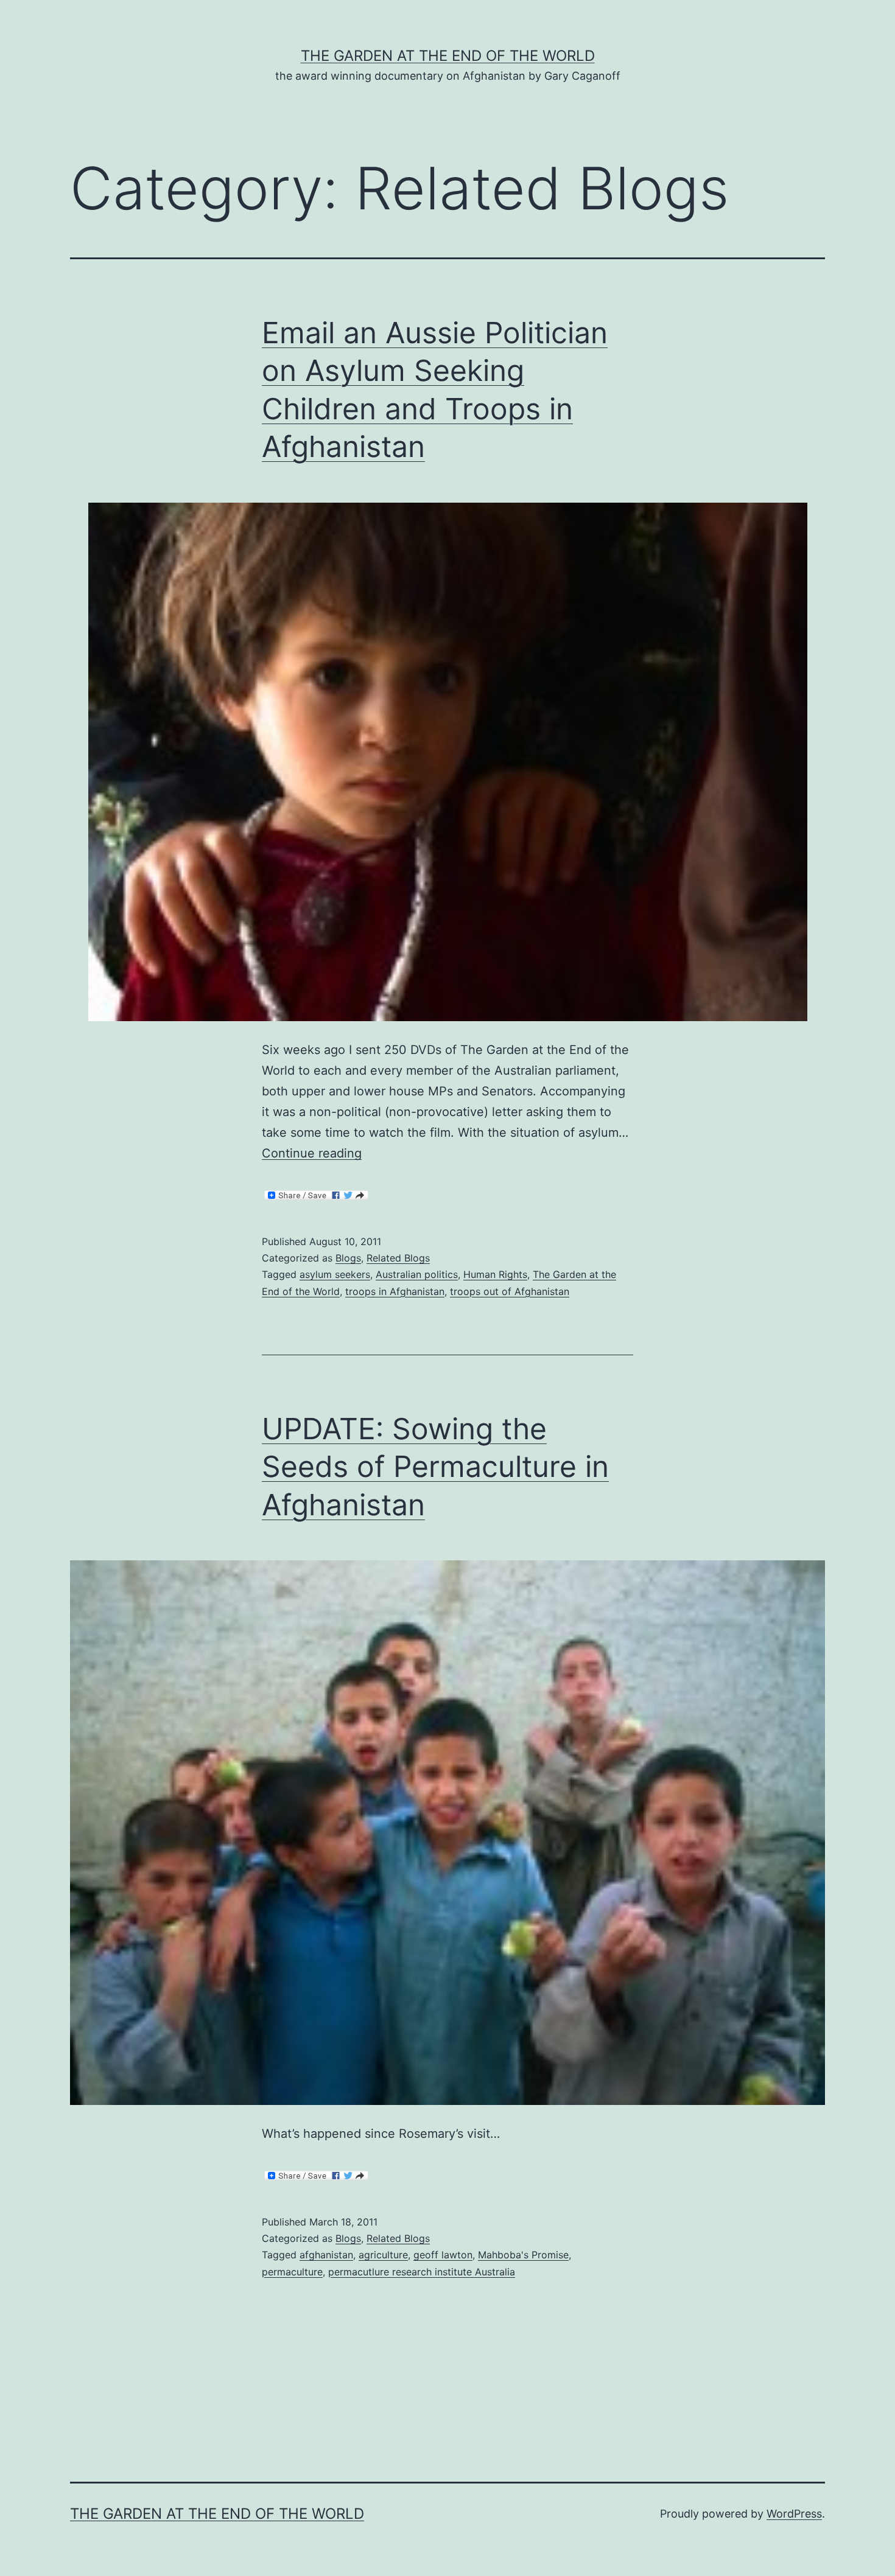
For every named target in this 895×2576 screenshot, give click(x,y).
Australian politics (417, 1274)
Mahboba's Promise (523, 2255)
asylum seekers (335, 1274)
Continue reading (312, 1153)
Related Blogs (398, 1258)
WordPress (794, 2514)
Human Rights (495, 1274)
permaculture (292, 2272)
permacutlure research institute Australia (422, 2272)
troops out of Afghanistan (510, 1291)
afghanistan (326, 2255)
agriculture (383, 2255)
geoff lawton (443, 2255)
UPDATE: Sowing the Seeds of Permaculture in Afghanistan (435, 1467)
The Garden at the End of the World (448, 56)
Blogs (348, 1258)
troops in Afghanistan (395, 1291)
